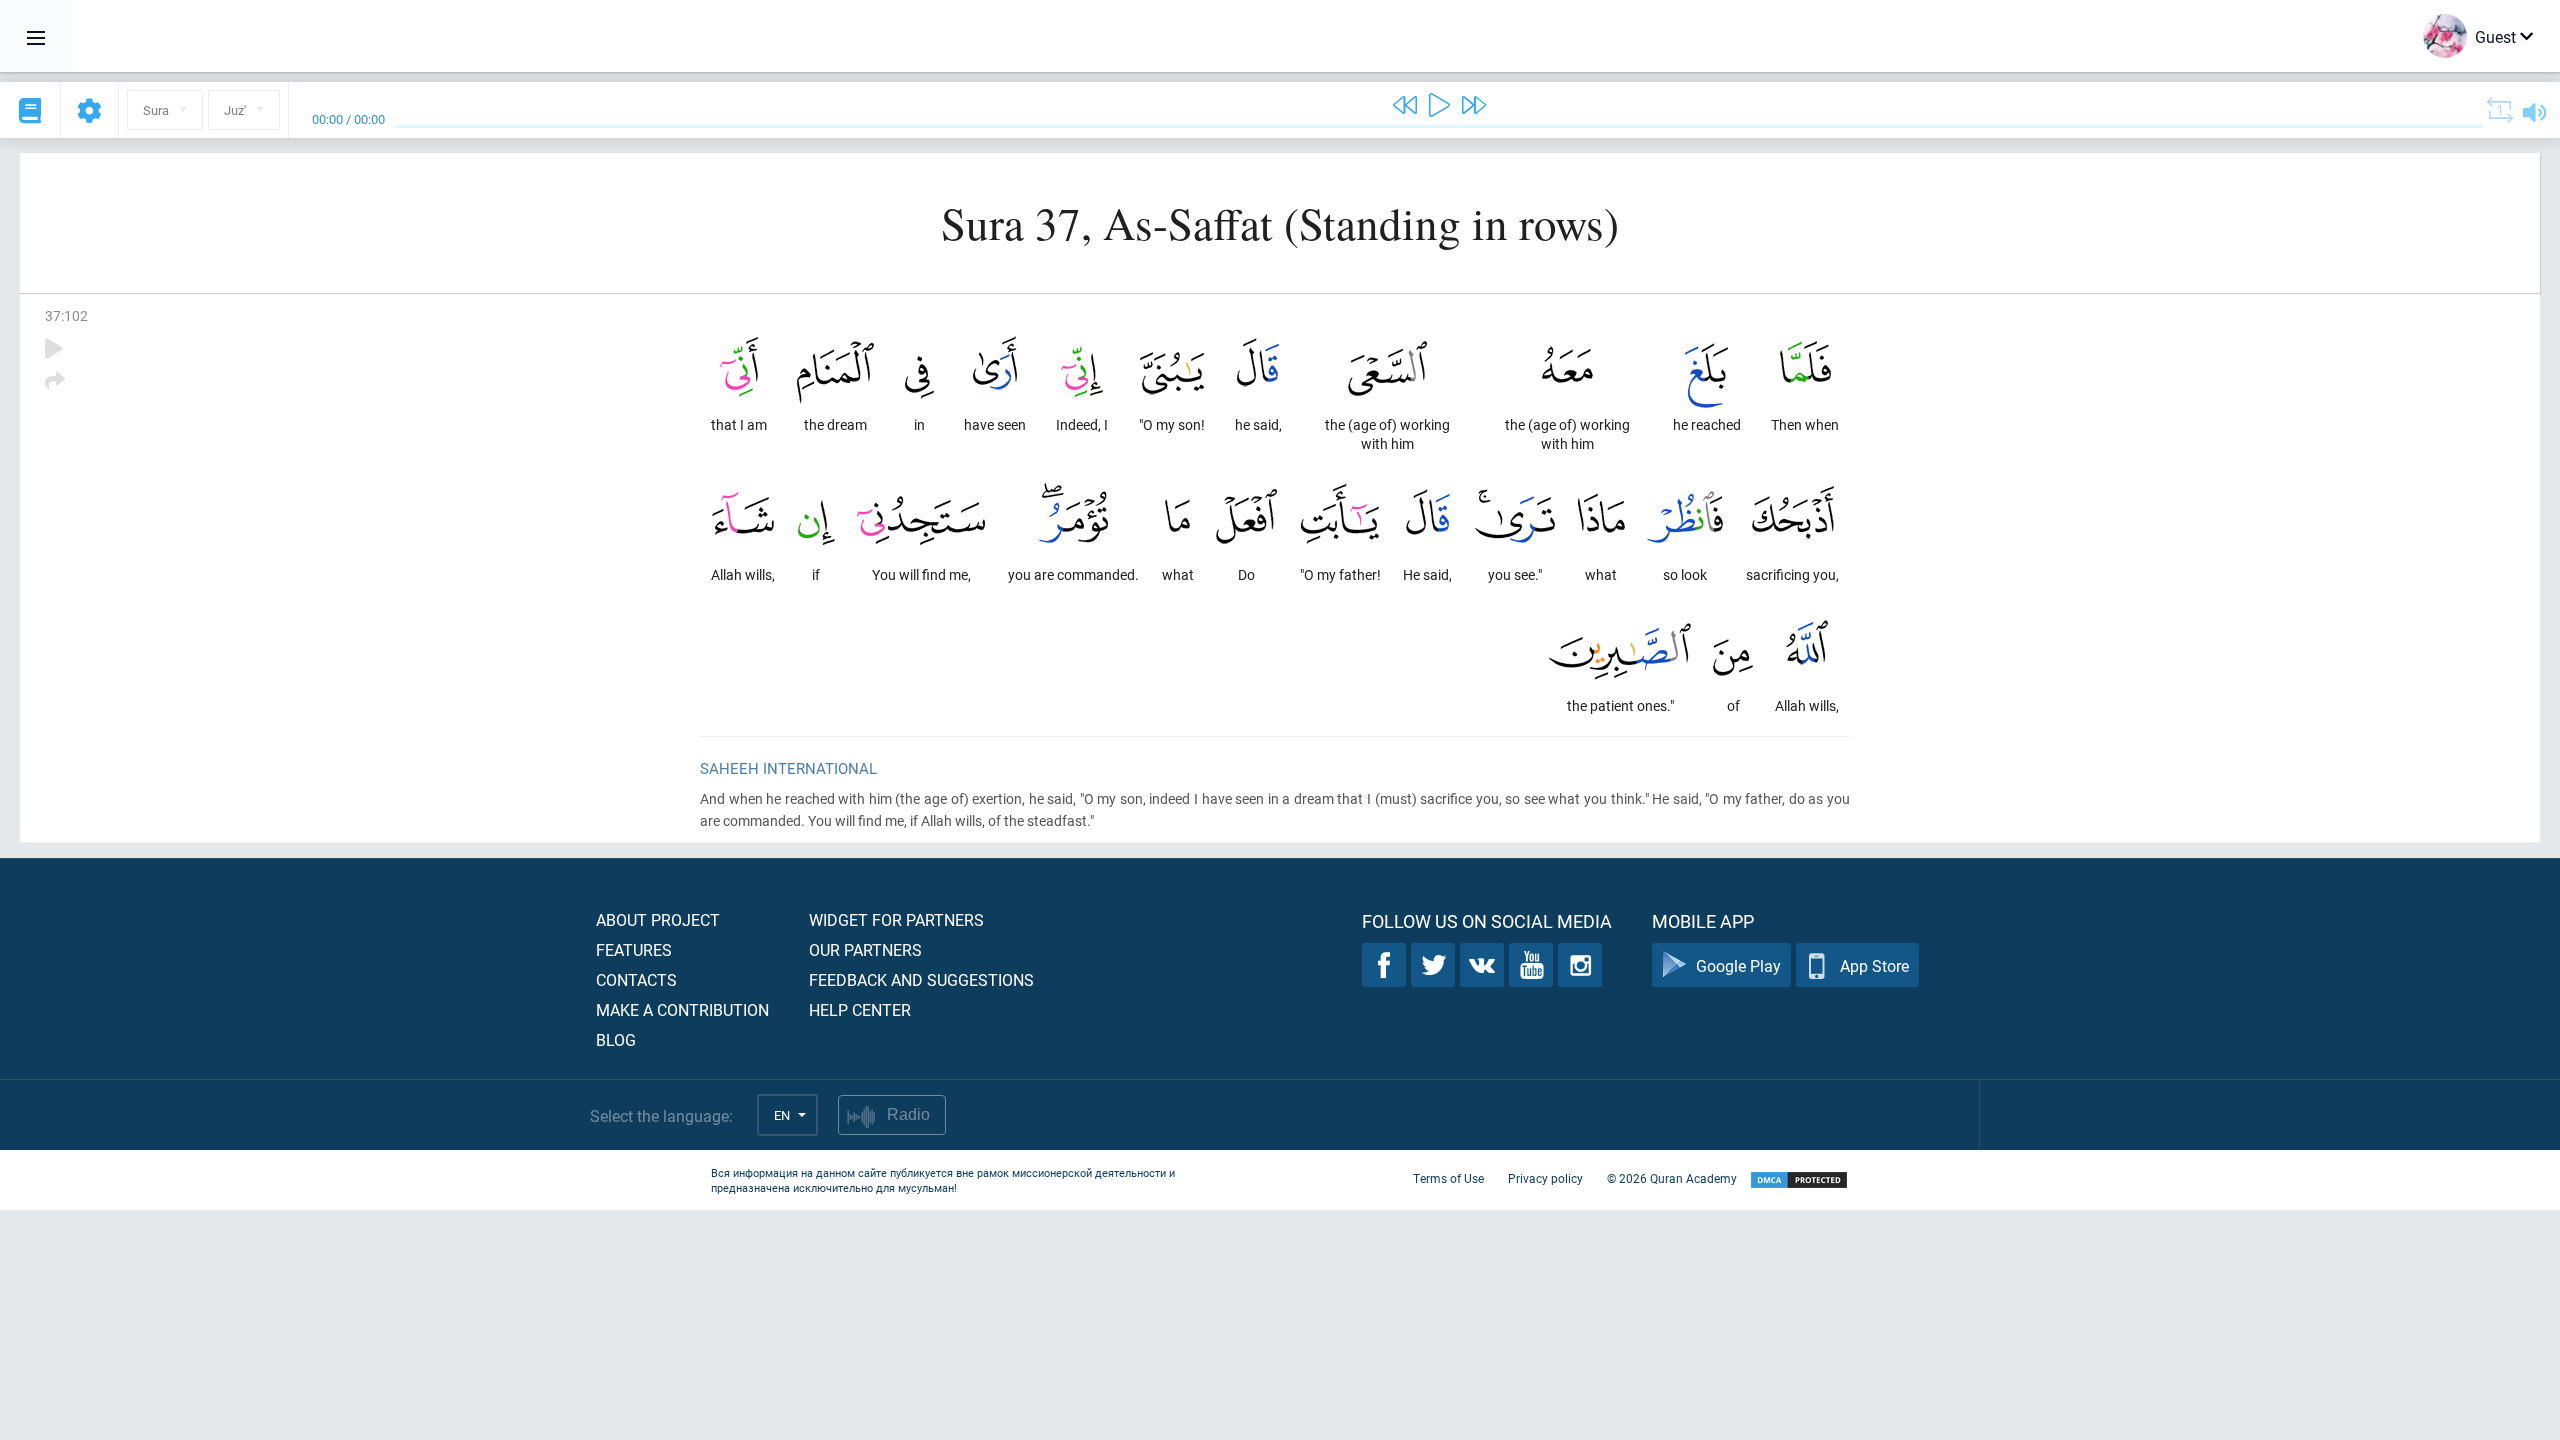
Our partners (865, 949)
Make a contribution (682, 1009)
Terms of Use (1448, 1178)
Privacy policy (1545, 1178)
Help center (860, 1009)
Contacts (636, 979)
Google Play (1738, 965)
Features (634, 949)
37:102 (66, 315)
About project (658, 919)
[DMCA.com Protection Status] (1799, 1180)
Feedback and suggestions (921, 979)
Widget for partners (896, 919)
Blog (616, 1039)
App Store (1874, 965)
